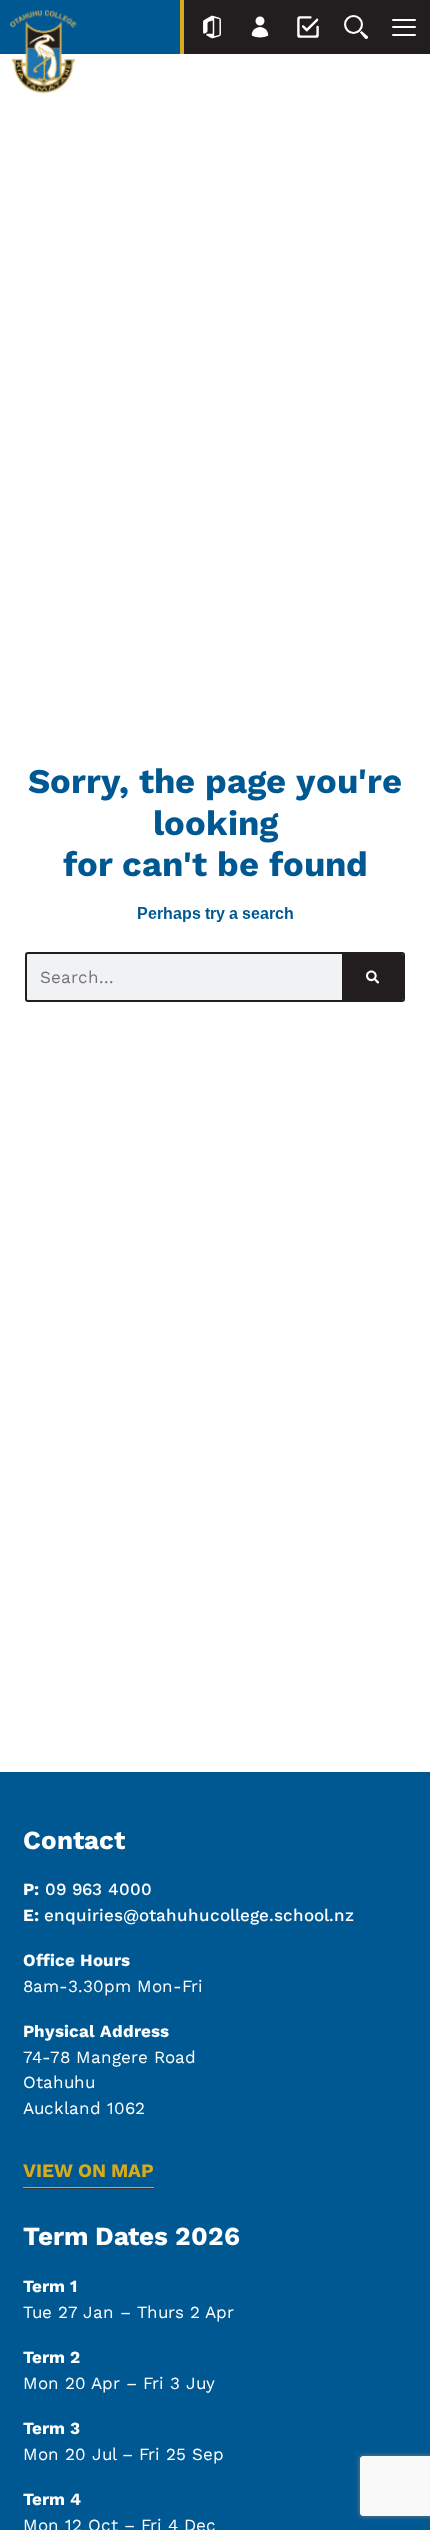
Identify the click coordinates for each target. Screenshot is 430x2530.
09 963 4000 (98, 1889)
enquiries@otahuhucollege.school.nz (199, 1915)
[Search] (356, 27)
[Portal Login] (212, 27)
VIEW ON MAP (88, 2170)
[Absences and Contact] (308, 27)
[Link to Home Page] (43, 55)
